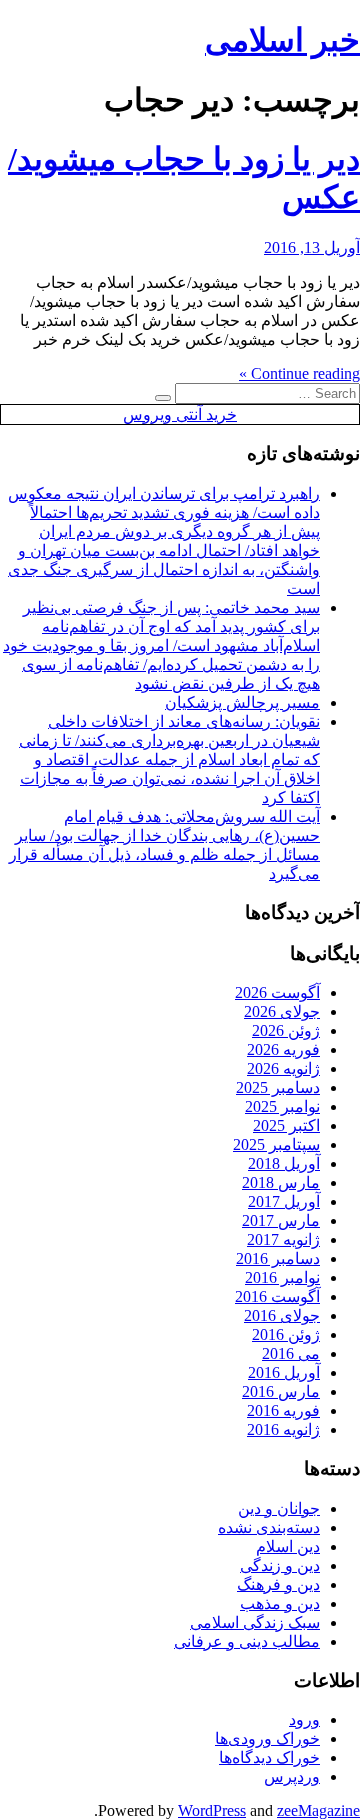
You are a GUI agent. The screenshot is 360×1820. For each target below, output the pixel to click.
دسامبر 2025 (278, 1087)
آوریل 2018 (284, 1163)
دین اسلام (288, 1546)
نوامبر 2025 (282, 1106)
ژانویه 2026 (283, 1068)
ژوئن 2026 (286, 1030)
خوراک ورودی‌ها (267, 1738)
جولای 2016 (282, 1315)
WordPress (212, 1810)
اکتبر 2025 (286, 1125)
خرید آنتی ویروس (180, 414)
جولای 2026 (282, 1011)
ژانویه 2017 (283, 1239)
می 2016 (291, 1353)
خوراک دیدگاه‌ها (269, 1757)
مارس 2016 (281, 1391)
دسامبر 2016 (278, 1258)
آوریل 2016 (284, 1372)
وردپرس (292, 1776)
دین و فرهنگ (278, 1584)
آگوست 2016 (277, 1296)
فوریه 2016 (283, 1410)
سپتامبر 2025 (276, 1144)
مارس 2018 (281, 1182)
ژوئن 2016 (286, 1334)
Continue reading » (299, 373)
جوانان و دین (279, 1508)
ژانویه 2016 (283, 1429)
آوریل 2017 (284, 1201)
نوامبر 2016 (282, 1277)
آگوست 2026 (277, 992)
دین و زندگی (280, 1565)
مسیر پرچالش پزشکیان (242, 702)
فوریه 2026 (283, 1049)
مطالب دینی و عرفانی (247, 1641)
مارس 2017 (281, 1220)
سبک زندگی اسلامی (255, 1622)
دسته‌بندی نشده (269, 1527)
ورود (304, 1719)
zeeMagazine (318, 1810)
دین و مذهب (280, 1603)
